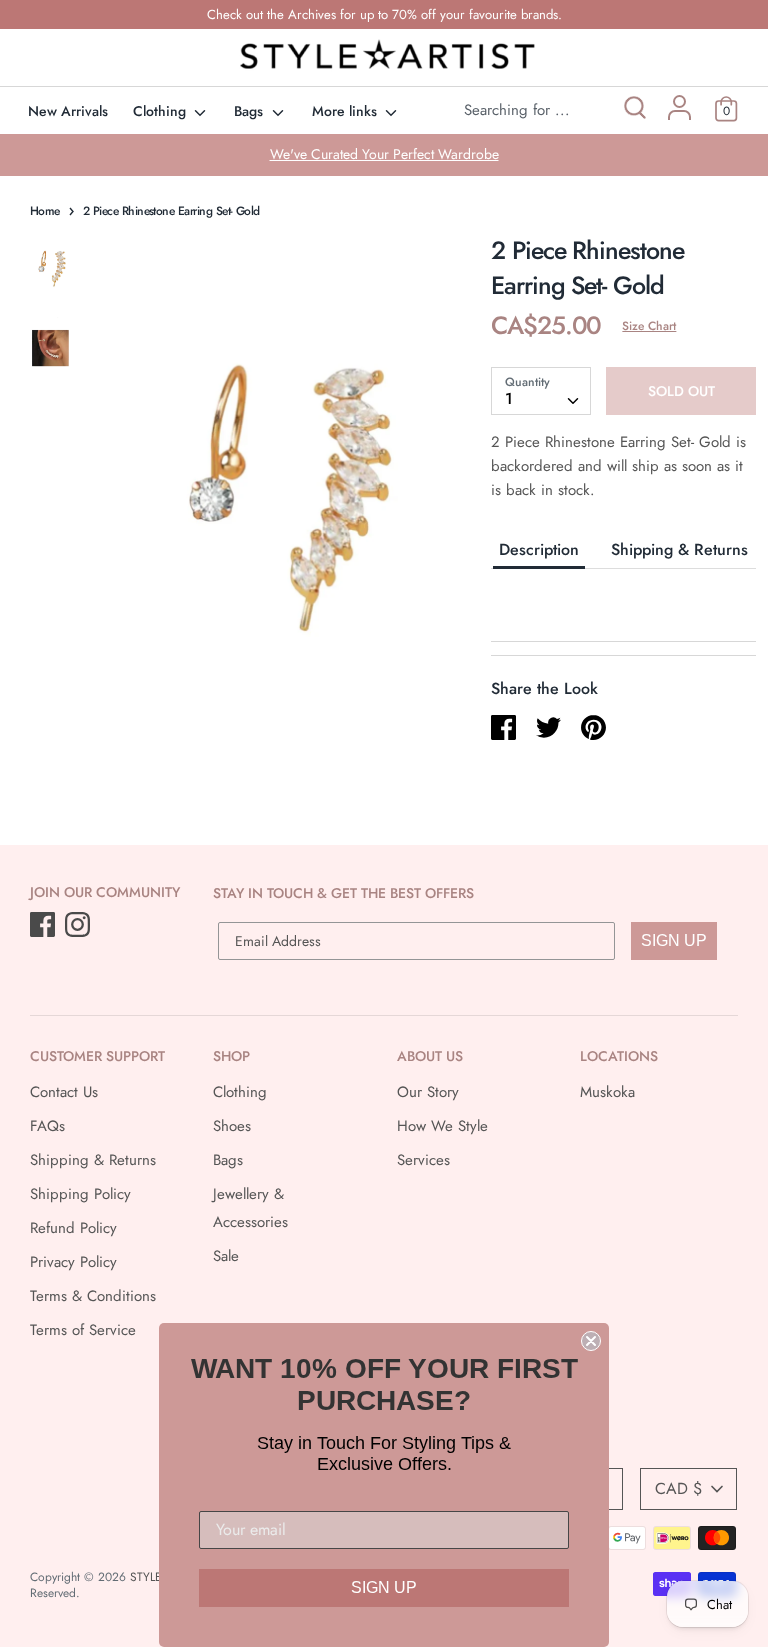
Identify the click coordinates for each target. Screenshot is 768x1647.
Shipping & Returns (679, 549)
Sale (226, 1256)
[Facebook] (44, 926)
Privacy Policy (73, 1262)
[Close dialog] (591, 1341)
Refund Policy (73, 1228)
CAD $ (678, 1488)
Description (539, 549)
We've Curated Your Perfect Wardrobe (384, 154)
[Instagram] (79, 926)
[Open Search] (633, 110)
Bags (250, 111)
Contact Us (64, 1092)
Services (423, 1160)
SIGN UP (674, 940)
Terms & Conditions (93, 1296)
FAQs (47, 1126)
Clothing (161, 111)
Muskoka (607, 1092)
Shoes (232, 1126)
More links (346, 111)
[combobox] (541, 391)
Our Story (428, 1092)
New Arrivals (68, 111)
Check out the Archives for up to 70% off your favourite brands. (384, 14)
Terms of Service (83, 1330)
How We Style (442, 1126)
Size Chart (649, 326)
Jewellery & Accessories (250, 1208)
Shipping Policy (80, 1194)
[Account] (679, 115)
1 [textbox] (509, 398)
